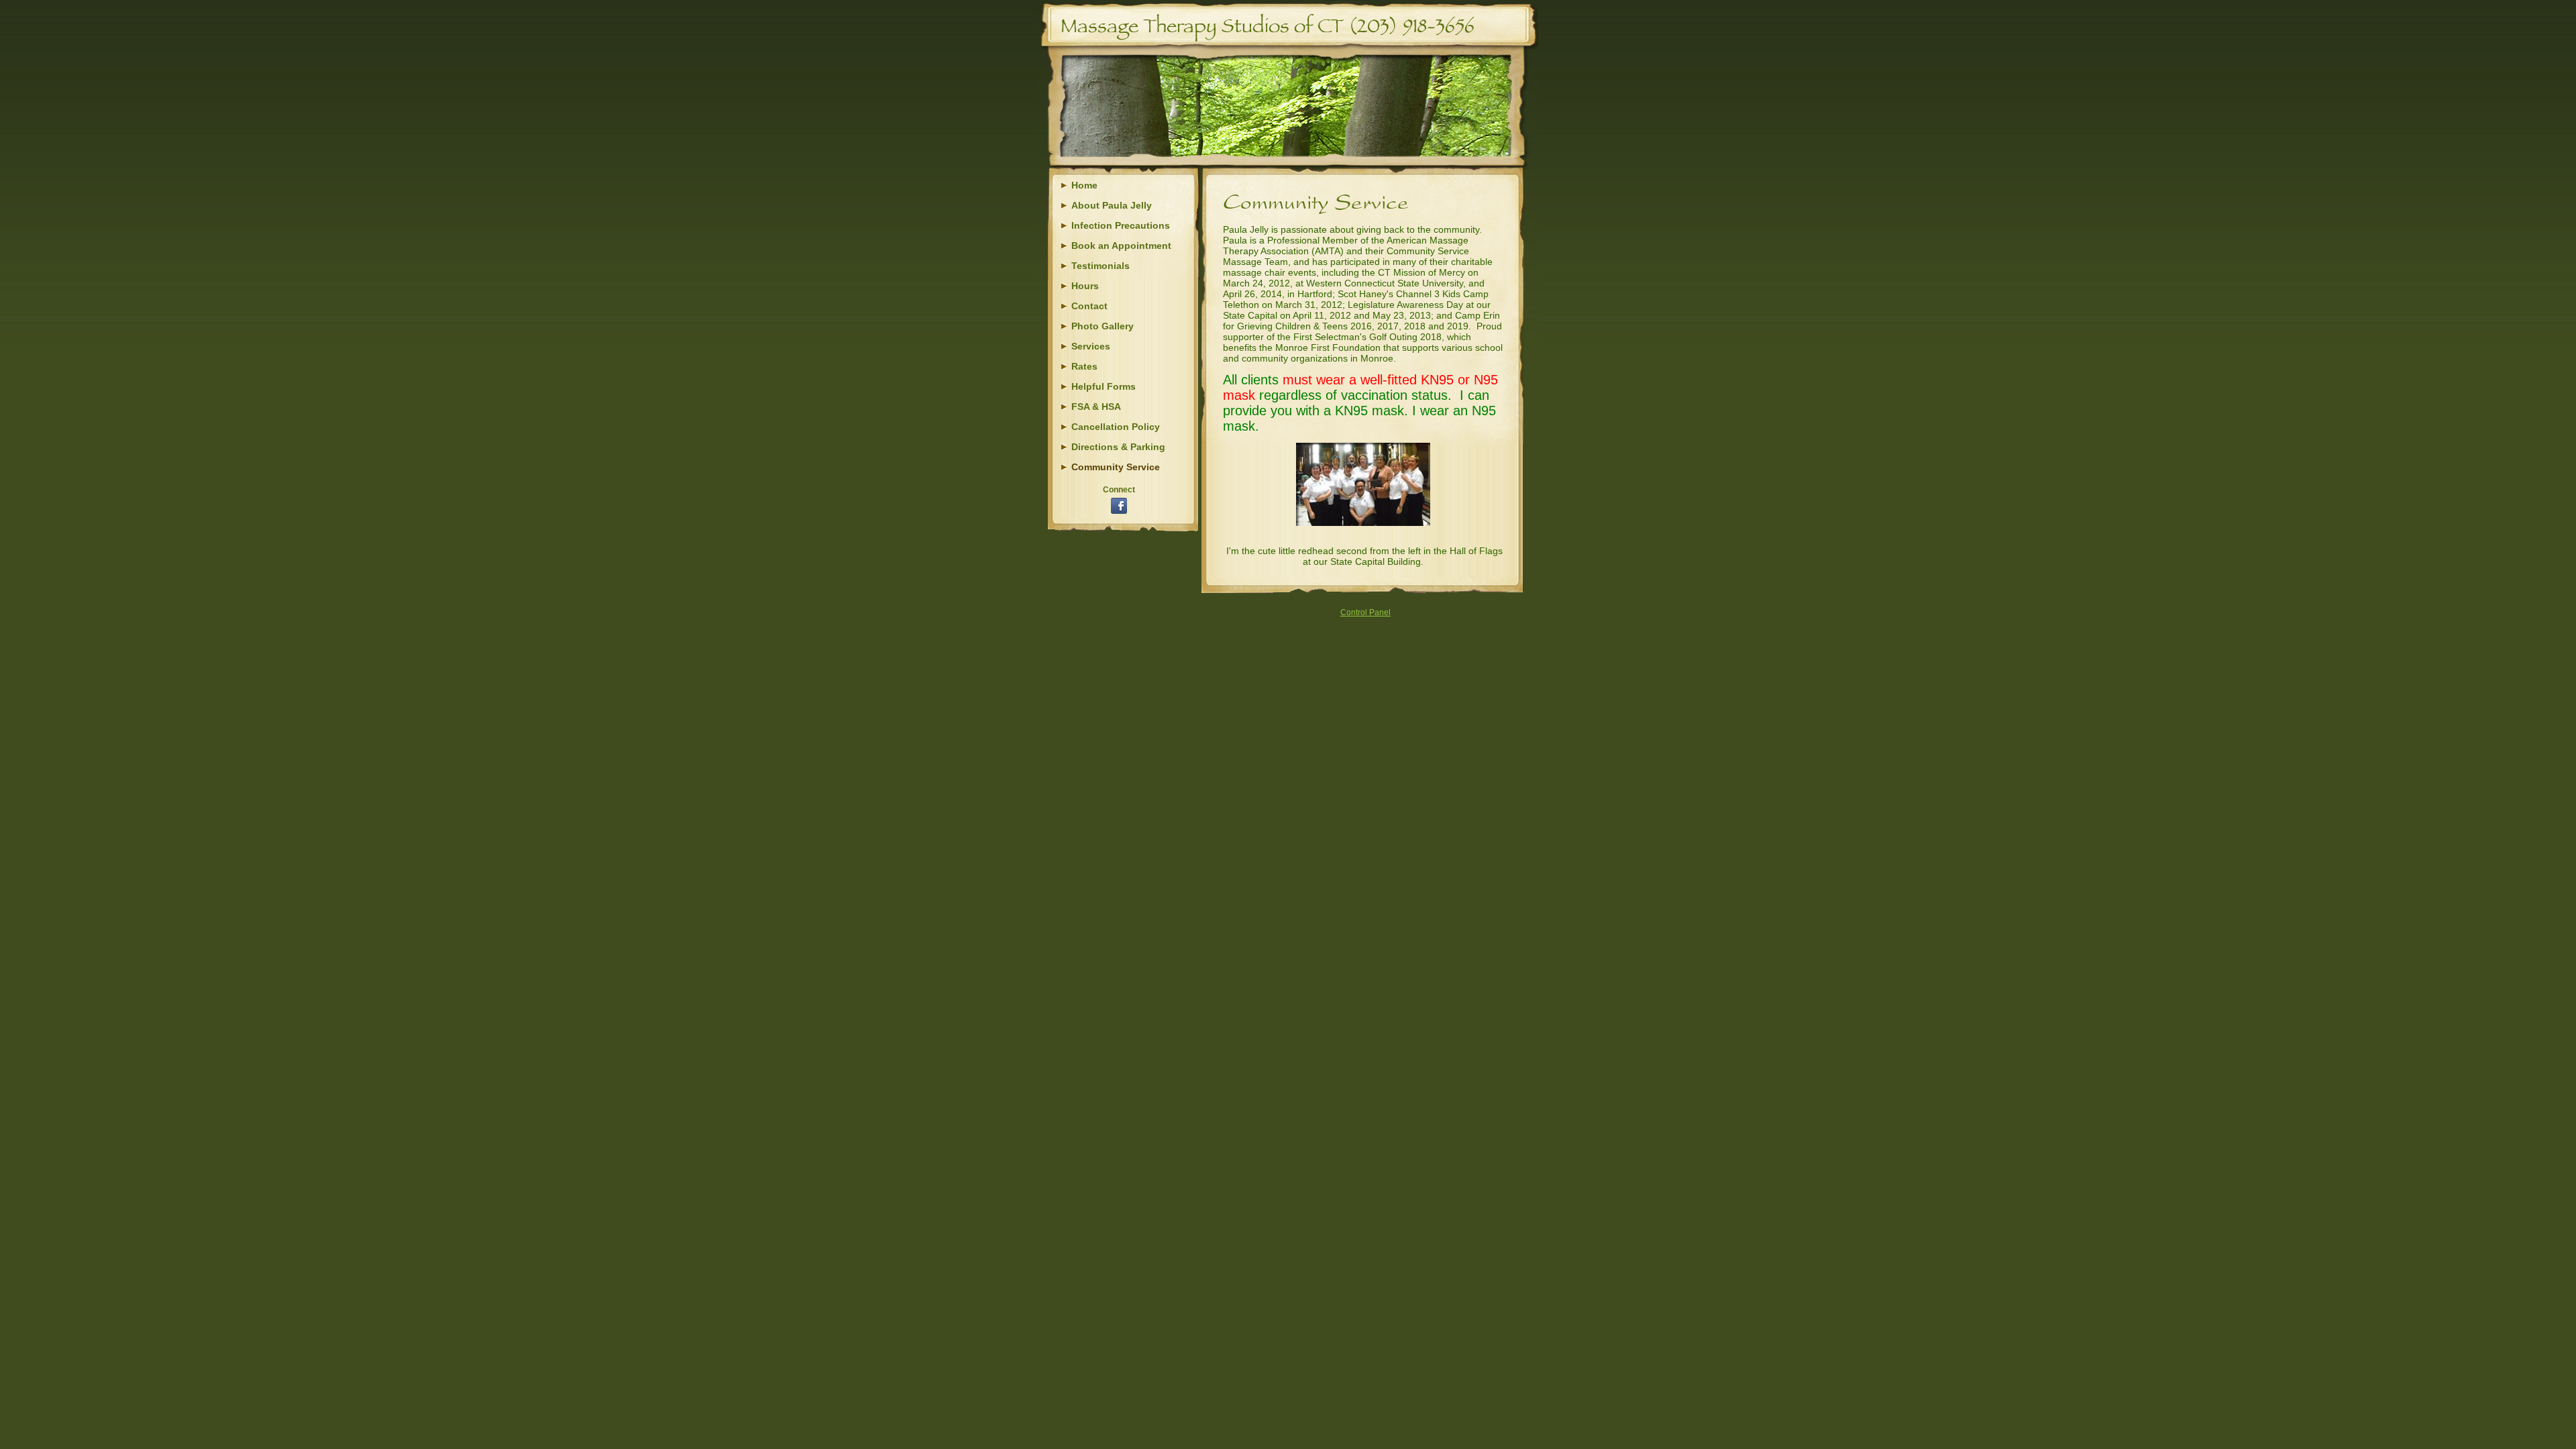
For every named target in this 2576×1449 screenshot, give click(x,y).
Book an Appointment (1121, 246)
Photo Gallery (1103, 326)
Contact (1089, 306)
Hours (1085, 286)
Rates (1084, 366)
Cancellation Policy (1116, 427)
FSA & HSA (1096, 407)
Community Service (1116, 467)
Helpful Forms (1104, 386)
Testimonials (1101, 266)
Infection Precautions (1121, 225)
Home (1084, 185)
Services (1091, 346)
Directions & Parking (1118, 447)
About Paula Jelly (1112, 205)
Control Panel (1365, 612)
